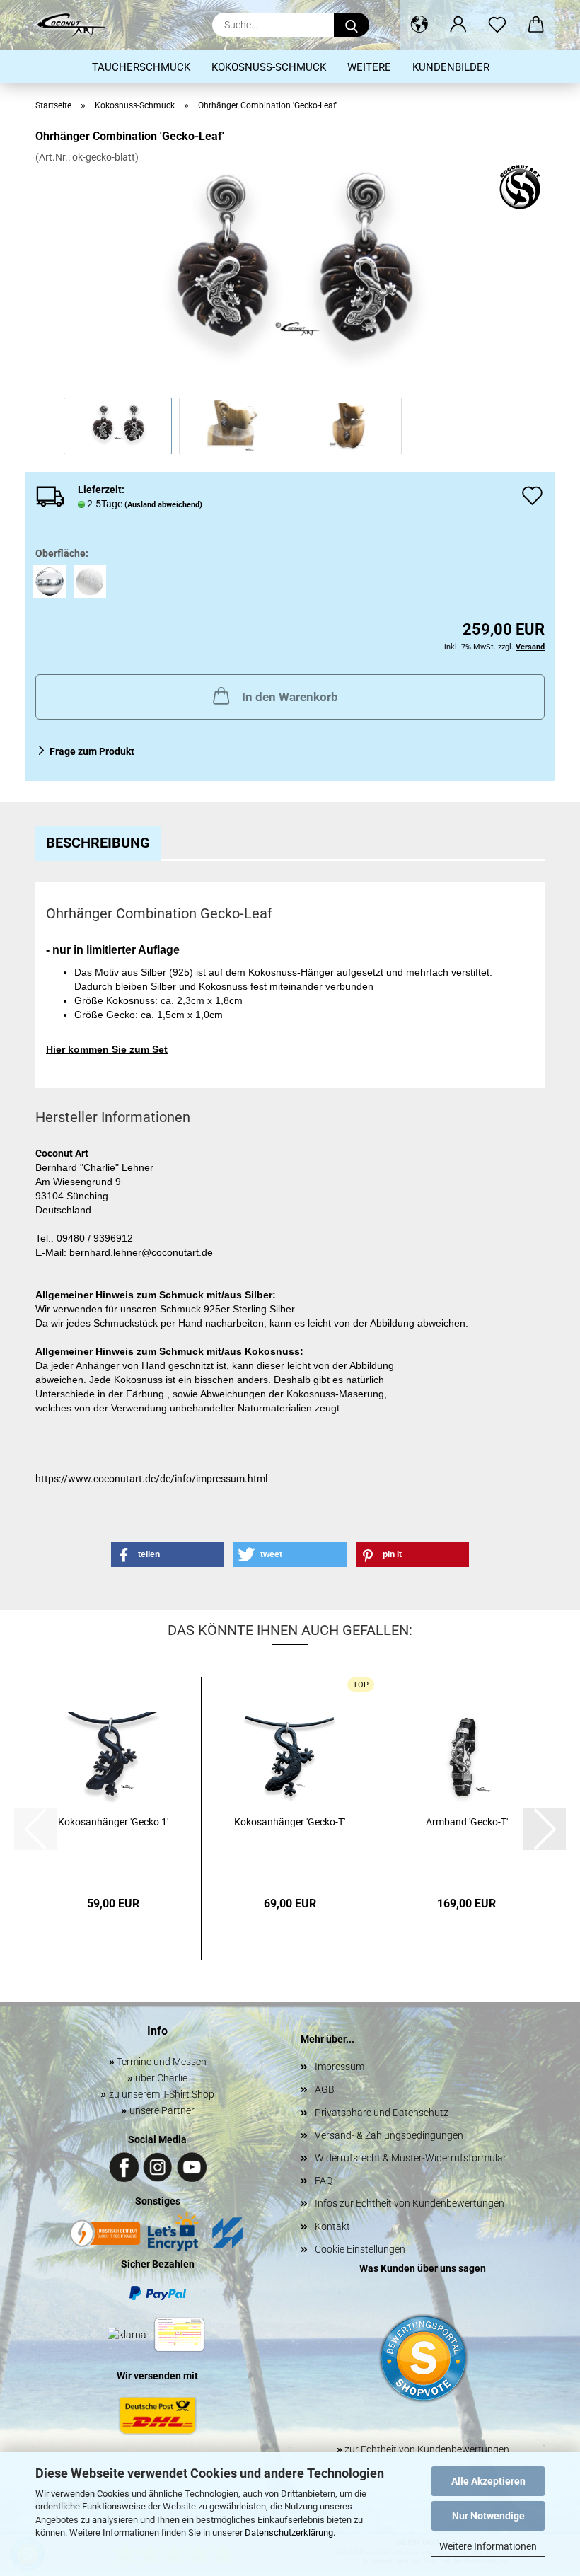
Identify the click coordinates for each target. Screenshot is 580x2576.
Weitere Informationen (488, 2546)
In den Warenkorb (290, 697)
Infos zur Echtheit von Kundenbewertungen (410, 2203)
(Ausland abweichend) (163, 505)
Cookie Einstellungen (360, 2249)
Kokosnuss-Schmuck (269, 67)
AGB (325, 2089)
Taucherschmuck (141, 67)
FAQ (324, 2181)
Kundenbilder (451, 67)
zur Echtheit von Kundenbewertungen (423, 2449)
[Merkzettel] (497, 25)
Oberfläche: (62, 553)
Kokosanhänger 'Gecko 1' (113, 1822)
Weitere (369, 67)
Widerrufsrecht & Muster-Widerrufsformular (411, 2158)
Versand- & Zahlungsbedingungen (389, 2135)
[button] (419, 25)
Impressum (340, 2067)
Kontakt (332, 2226)
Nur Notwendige (488, 2516)
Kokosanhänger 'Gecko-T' (290, 1822)
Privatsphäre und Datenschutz (382, 2113)
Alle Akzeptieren (488, 2481)
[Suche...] (352, 25)
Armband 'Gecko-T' (467, 1822)
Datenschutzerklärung (289, 2532)
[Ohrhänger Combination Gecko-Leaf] (290, 270)
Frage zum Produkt (92, 751)
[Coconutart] (76, 25)
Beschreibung (98, 843)
